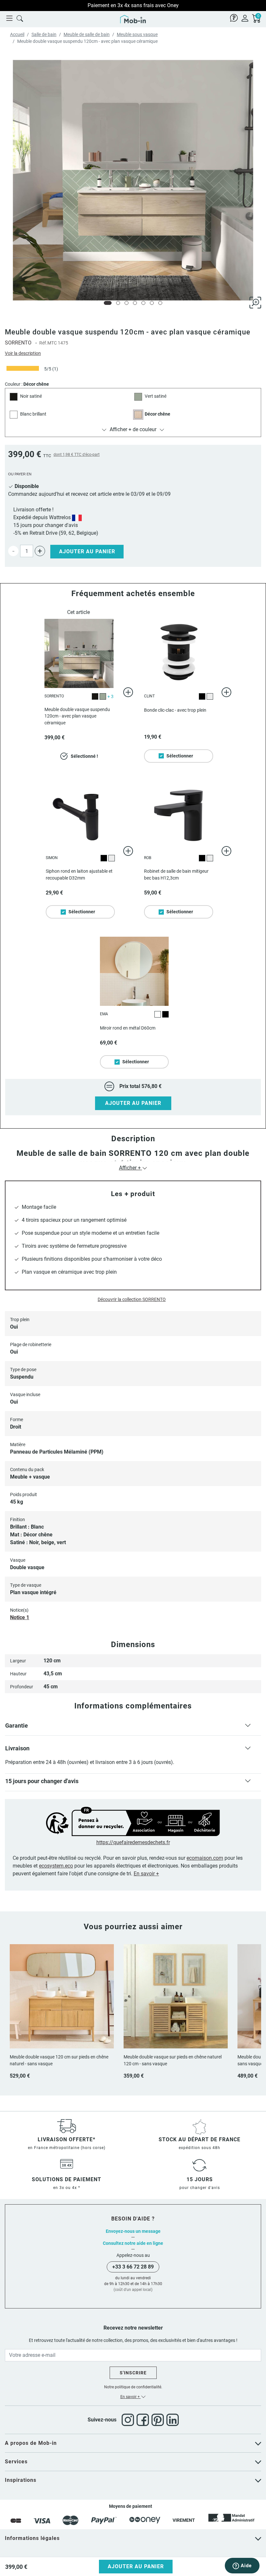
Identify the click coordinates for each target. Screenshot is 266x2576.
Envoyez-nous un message (133, 2231)
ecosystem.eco (56, 1866)
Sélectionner (180, 756)
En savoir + (146, 1874)
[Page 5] (143, 303)
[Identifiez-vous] (245, 18)
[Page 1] (108, 303)
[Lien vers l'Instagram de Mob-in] (129, 2420)
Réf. (43, 343)
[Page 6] (152, 303)
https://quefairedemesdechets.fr (133, 1842)
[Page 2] (118, 303)
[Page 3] (127, 303)
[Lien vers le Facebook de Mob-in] (144, 2420)
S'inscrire (133, 2373)
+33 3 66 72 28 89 (133, 2267)
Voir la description (23, 353)
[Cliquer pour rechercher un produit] (20, 18)
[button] (133, 1727)
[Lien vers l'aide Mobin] (234, 18)
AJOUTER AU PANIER (133, 1103)
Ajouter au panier (87, 551)
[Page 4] (135, 303)
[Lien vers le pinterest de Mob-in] (159, 2420)
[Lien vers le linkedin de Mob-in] (173, 2420)
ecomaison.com (205, 1858)
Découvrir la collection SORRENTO (132, 1299)
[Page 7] (160, 303)
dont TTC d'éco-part (77, 455)
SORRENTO (18, 343)
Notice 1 (20, 1617)
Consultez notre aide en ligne (133, 2243)
